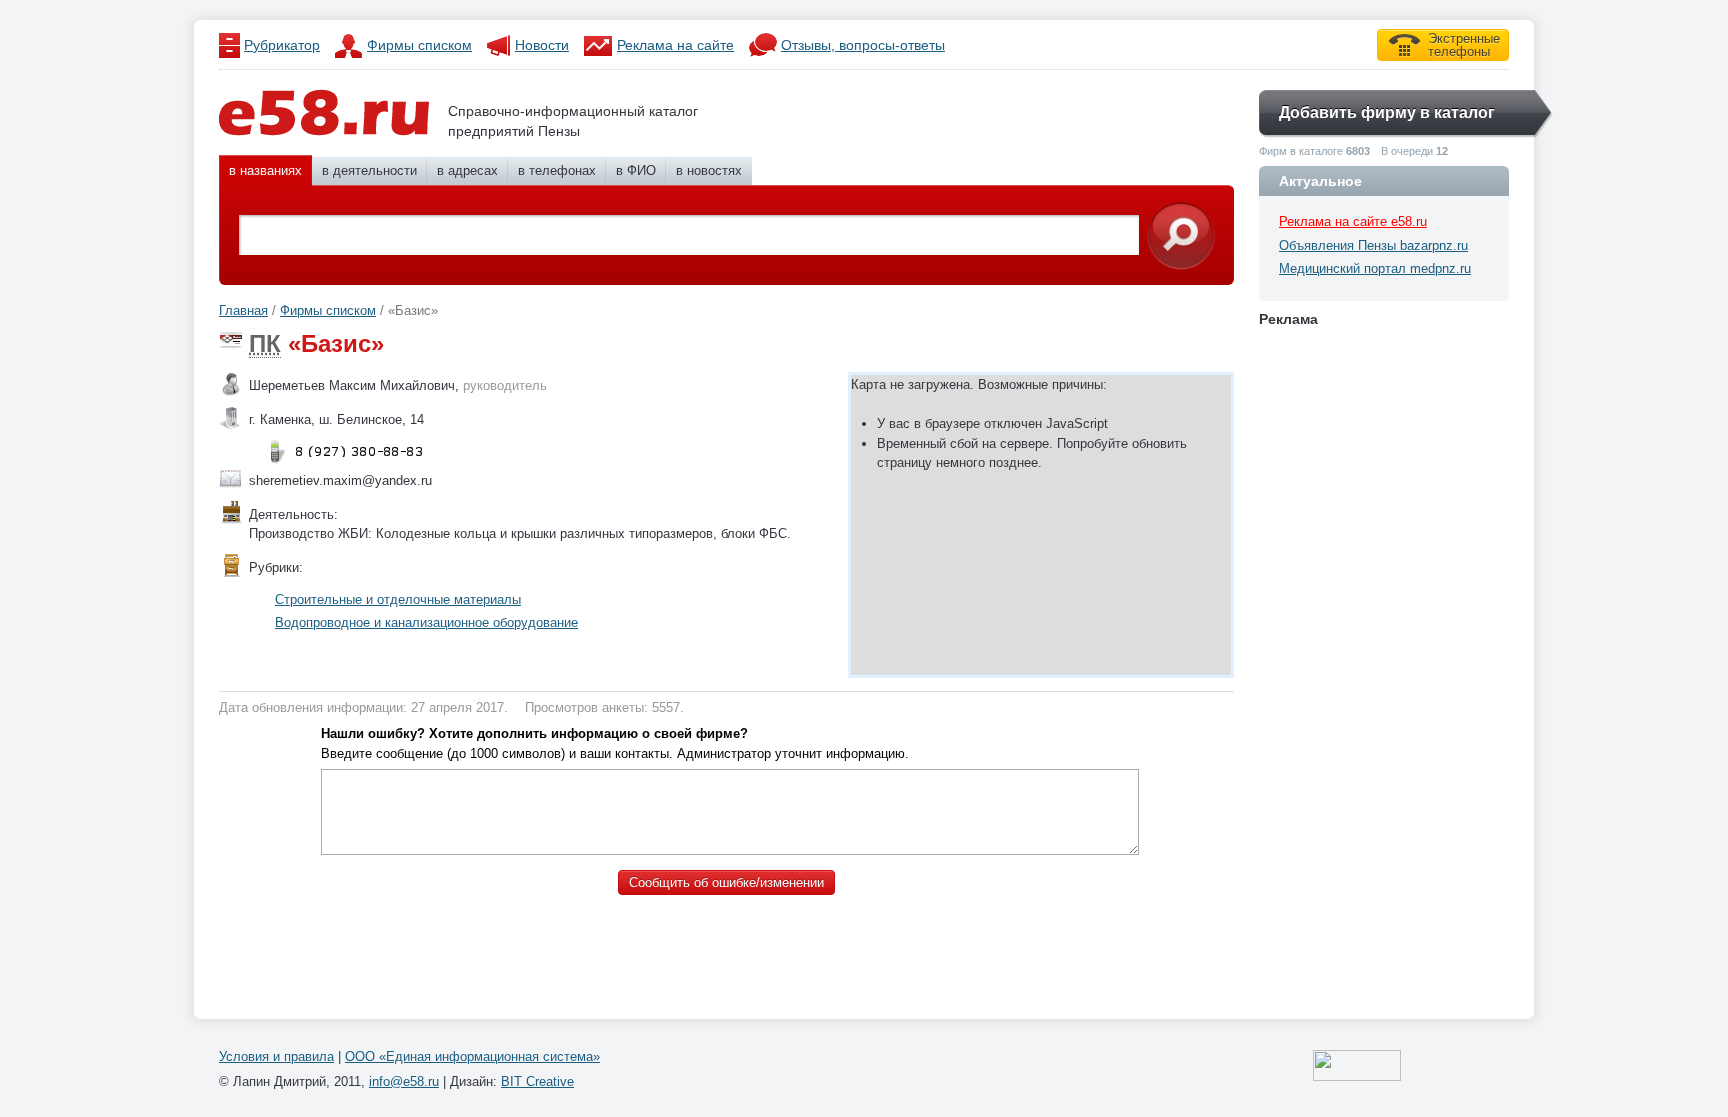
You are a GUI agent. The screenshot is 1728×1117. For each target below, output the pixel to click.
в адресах (467, 170)
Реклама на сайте (675, 45)
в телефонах (557, 170)
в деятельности (369, 170)
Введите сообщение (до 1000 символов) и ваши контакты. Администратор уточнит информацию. (615, 743)
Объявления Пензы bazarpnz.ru (1373, 245)
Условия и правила (276, 1056)
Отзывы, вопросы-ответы (863, 45)
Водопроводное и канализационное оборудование (426, 622)
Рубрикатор (282, 45)
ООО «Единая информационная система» (472, 1056)
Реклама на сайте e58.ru (1353, 221)
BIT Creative (537, 1081)
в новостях (709, 170)
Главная (243, 310)
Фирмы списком (419, 45)
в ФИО (636, 170)
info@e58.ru (404, 1081)
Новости (542, 45)
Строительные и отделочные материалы (398, 599)
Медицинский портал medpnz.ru (1375, 268)
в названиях (265, 170)
